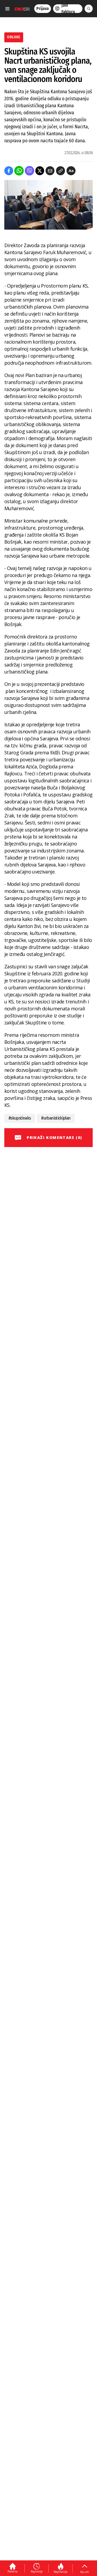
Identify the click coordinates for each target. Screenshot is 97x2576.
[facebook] (9, 171)
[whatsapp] (19, 171)
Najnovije (37, 2571)
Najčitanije (60, 2572)
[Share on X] (40, 171)
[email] (50, 171)
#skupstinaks (20, 1118)
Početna (13, 2571)
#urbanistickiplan (56, 1118)
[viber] (30, 171)
